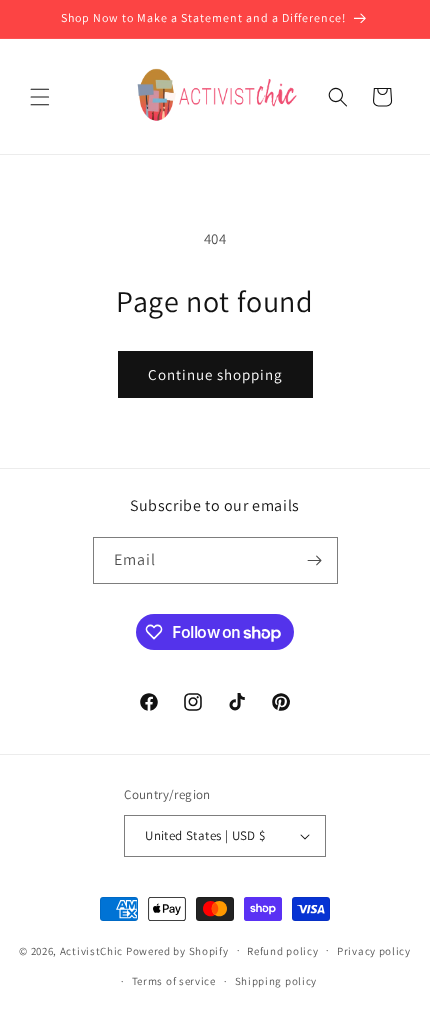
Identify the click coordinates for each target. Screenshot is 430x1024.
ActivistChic (91, 950)
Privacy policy (374, 951)
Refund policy (282, 951)
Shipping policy (276, 981)
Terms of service (174, 981)
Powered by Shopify (177, 950)
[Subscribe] (315, 560)
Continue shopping (215, 374)
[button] (40, 97)
